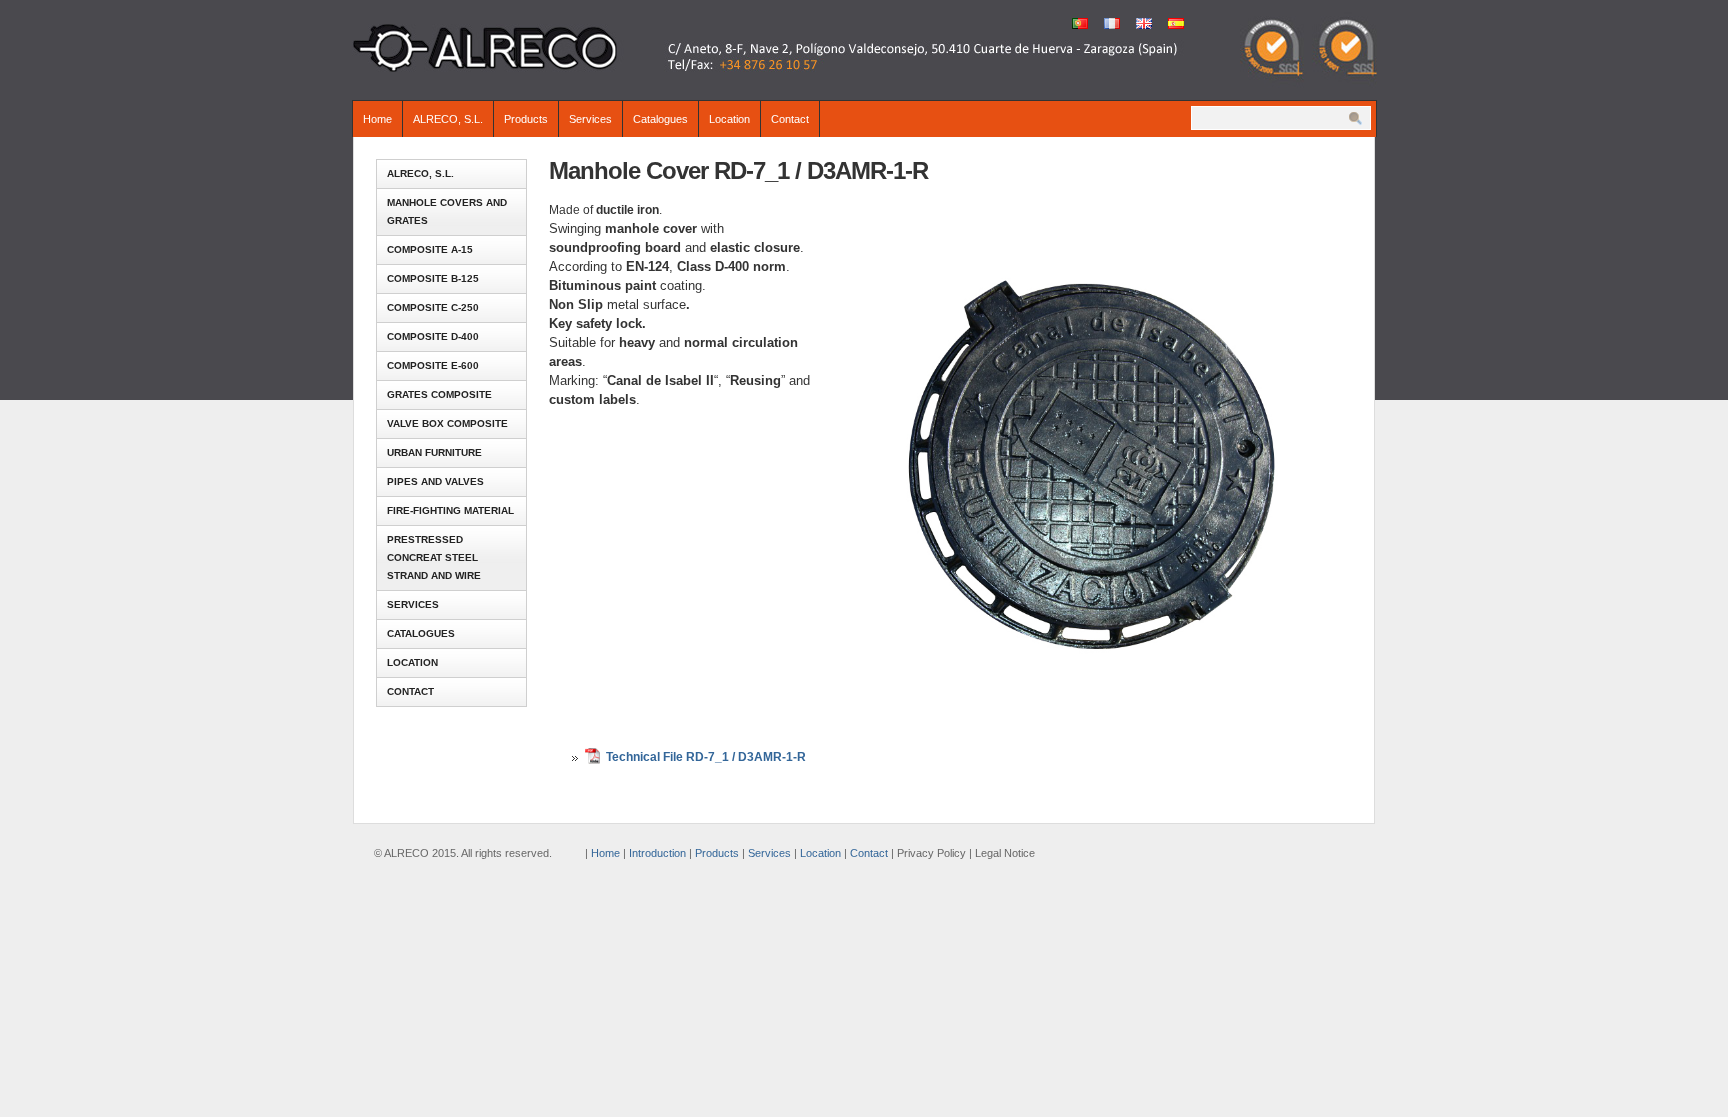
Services (590, 119)
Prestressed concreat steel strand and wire (434, 557)
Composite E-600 (433, 365)
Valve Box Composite (447, 423)
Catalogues (660, 119)
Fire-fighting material (450, 510)
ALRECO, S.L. (448, 119)
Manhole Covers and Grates (447, 211)
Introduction (657, 853)
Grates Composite (439, 394)
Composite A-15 (430, 249)
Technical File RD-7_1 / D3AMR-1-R (706, 757)
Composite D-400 (433, 336)
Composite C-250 (433, 307)
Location (729, 119)
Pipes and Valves (435, 481)
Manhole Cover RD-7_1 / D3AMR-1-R (738, 170)
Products (526, 119)
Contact (790, 119)
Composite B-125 (433, 278)
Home (377, 119)
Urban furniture (434, 452)
